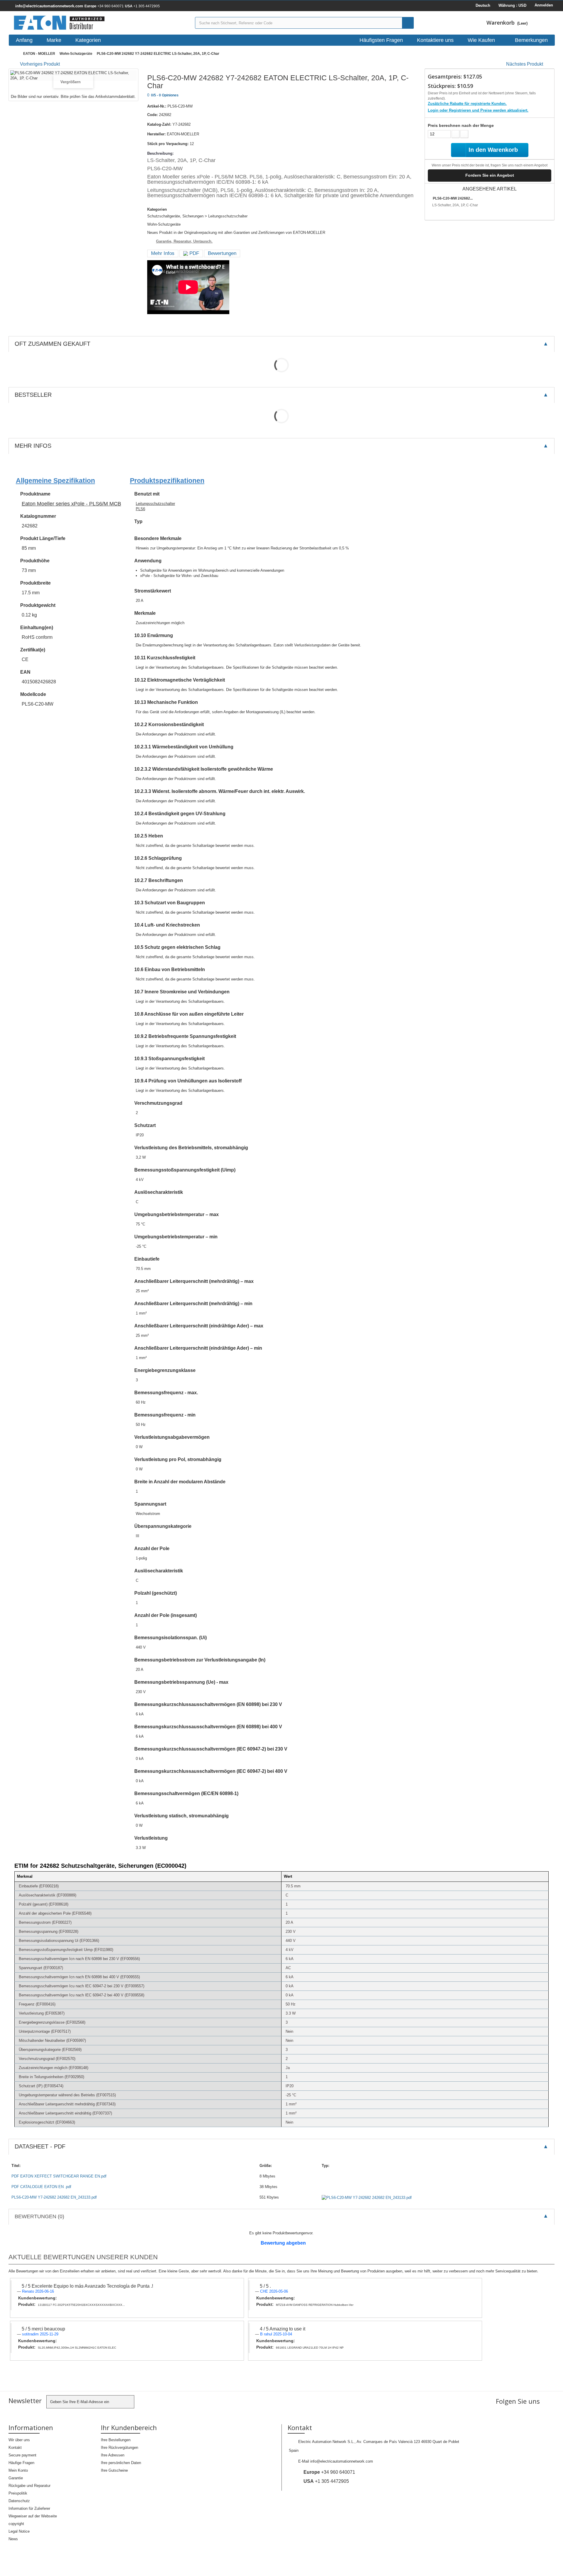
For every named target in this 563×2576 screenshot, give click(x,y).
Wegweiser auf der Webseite (33, 2516)
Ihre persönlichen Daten (121, 2463)
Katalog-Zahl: (159, 124)
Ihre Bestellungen (116, 2440)
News (13, 2539)
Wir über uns (19, 2440)
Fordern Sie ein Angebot (490, 175)
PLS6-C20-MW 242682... (453, 198)
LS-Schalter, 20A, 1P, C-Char (455, 205)
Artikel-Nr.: (157, 106)
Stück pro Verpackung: (168, 144)
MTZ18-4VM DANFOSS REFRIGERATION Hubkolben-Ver (315, 2305)
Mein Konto (18, 2470)
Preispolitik (18, 2493)
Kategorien (88, 40)
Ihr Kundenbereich (129, 2427)
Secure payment (22, 2455)
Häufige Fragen (21, 2463)
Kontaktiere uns (435, 40)
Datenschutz (19, 2501)
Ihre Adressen (113, 2455)
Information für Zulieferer (29, 2508)
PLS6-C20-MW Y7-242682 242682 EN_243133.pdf (54, 2197)
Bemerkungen (531, 40)
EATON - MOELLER (39, 54)
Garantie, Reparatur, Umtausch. (184, 241)
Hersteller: (156, 134)
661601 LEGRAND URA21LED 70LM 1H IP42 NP (310, 2348)
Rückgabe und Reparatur (29, 2486)
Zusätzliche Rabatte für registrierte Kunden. (467, 104)
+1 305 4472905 (142, 6)
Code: (152, 115)
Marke (54, 40)
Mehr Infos (163, 253)
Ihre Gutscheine (114, 2470)
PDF (194, 253)
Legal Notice (19, 2531)
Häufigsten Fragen (381, 40)
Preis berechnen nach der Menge (461, 125)
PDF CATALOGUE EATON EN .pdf (41, 2187)
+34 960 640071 (104, 6)
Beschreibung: (160, 153)
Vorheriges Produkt (40, 64)
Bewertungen (222, 253)
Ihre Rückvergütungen (119, 2448)
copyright (16, 2524)
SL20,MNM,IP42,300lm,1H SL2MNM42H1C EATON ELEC (77, 2348)
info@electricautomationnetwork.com (342, 2461)
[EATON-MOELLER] (100, 23)
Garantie (16, 2478)
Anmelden (544, 5)
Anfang (24, 40)
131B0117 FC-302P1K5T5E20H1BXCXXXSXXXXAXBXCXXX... (81, 2305)
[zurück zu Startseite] (14, 54)
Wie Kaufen (481, 40)
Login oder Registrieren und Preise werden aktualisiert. (478, 110)
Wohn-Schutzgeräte (76, 54)
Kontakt (15, 2448)
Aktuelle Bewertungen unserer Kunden (83, 2257)
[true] (408, 23)
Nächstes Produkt (525, 64)
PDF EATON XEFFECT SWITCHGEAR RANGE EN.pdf (59, 2176)
